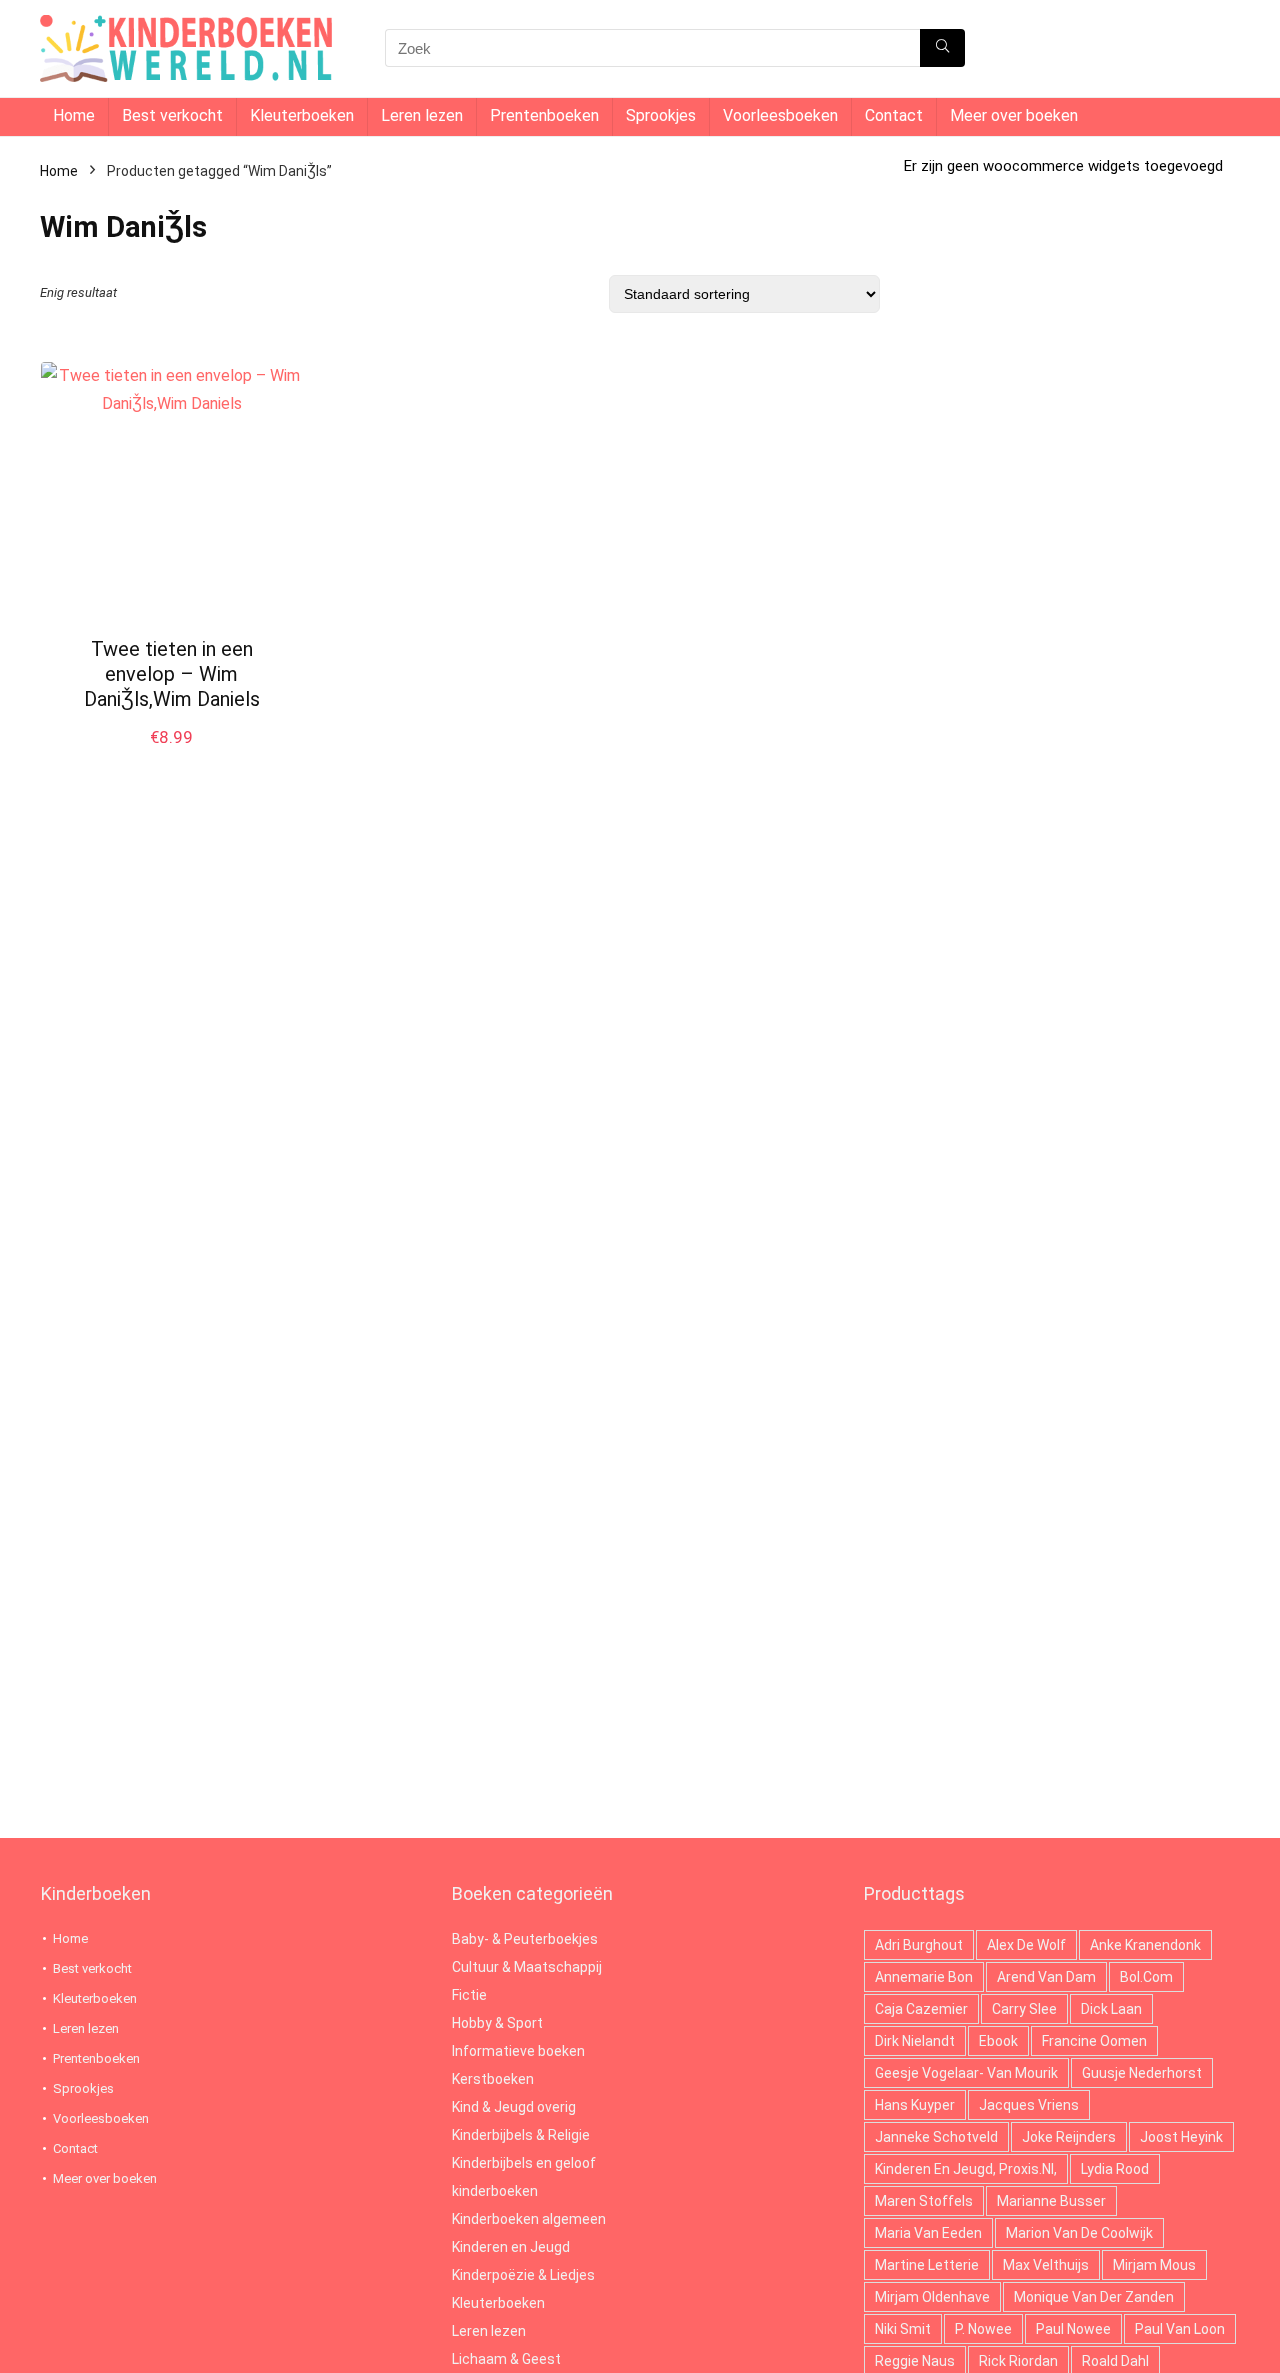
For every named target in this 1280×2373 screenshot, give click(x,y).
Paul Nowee (1073, 2329)
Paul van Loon (1180, 2329)
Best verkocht (172, 115)
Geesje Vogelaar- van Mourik (966, 2073)
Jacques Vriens (1029, 2105)
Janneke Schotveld (936, 2137)
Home (74, 115)
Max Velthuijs (1046, 2265)
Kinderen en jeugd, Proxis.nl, (966, 2169)
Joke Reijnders (1069, 2137)
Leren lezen (422, 115)
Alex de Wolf (1026, 1945)
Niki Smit (903, 2329)
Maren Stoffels (924, 2201)
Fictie (469, 1995)
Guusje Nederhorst (1142, 2073)
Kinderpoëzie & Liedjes (523, 2275)
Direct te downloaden (172, 758)
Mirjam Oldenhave (932, 2297)
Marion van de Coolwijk (1079, 2233)
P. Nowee (983, 2329)
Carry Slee (1024, 2009)
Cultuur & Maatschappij (527, 1967)
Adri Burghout (919, 1945)
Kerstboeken (493, 2079)
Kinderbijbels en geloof (524, 2163)
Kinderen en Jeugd (511, 2247)
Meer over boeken (1014, 115)
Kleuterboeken (302, 115)
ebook (998, 2041)
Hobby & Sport (497, 2023)
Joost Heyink (1181, 2137)
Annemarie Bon (924, 1977)
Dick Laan (1111, 2009)
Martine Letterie (927, 2265)
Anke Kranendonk (1145, 1945)
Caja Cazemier (921, 2009)
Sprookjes (661, 115)
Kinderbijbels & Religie (521, 2135)
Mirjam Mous (1154, 2265)
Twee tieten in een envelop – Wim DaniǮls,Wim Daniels (172, 674)
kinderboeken (495, 2191)
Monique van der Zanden (1094, 2297)
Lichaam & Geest (506, 2359)
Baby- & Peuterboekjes (525, 1939)
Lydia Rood (1115, 2169)
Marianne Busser (1051, 2201)
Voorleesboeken (780, 115)
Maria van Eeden (928, 2233)
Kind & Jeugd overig (514, 2107)
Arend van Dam (1046, 1977)
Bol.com (1146, 1977)
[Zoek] (942, 48)
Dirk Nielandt (915, 2041)
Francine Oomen (1094, 2041)
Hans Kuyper (915, 2105)
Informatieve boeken (518, 2051)
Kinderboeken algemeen (529, 2219)
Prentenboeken (544, 115)
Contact (894, 115)
